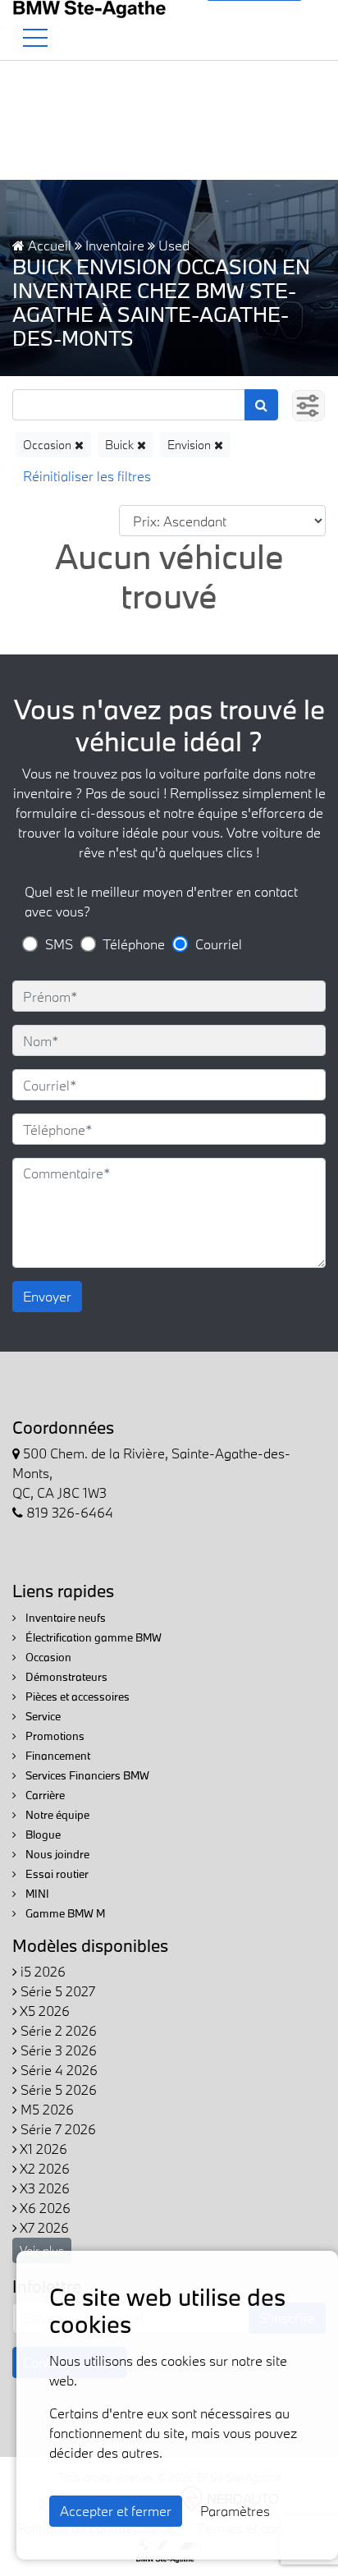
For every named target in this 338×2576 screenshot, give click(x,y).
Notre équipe (56, 1815)
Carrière (44, 1795)
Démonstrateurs (65, 1677)
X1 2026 (42, 2149)
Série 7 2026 (57, 2129)
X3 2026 (43, 2188)
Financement (57, 1756)
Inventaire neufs (64, 1618)
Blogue (42, 1834)
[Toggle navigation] (35, 38)
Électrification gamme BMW (92, 1637)
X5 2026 (43, 2011)
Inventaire (115, 245)
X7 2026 (43, 2227)
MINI (36, 1894)
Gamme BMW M (64, 1913)
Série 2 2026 (57, 2030)
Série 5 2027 (56, 1991)
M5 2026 (46, 2109)
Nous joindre (56, 1854)
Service (42, 1716)
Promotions (54, 1736)
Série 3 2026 (57, 2050)
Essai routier (56, 1874)
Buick (121, 445)
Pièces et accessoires (76, 1697)
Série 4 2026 (57, 2070)
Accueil (48, 245)
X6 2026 (44, 2208)
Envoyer (47, 1296)
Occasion (49, 445)
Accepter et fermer (116, 2511)
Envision (191, 445)
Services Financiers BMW (86, 1775)
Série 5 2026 (57, 2089)
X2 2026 (43, 2168)
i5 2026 (41, 1971)
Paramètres (235, 2511)
